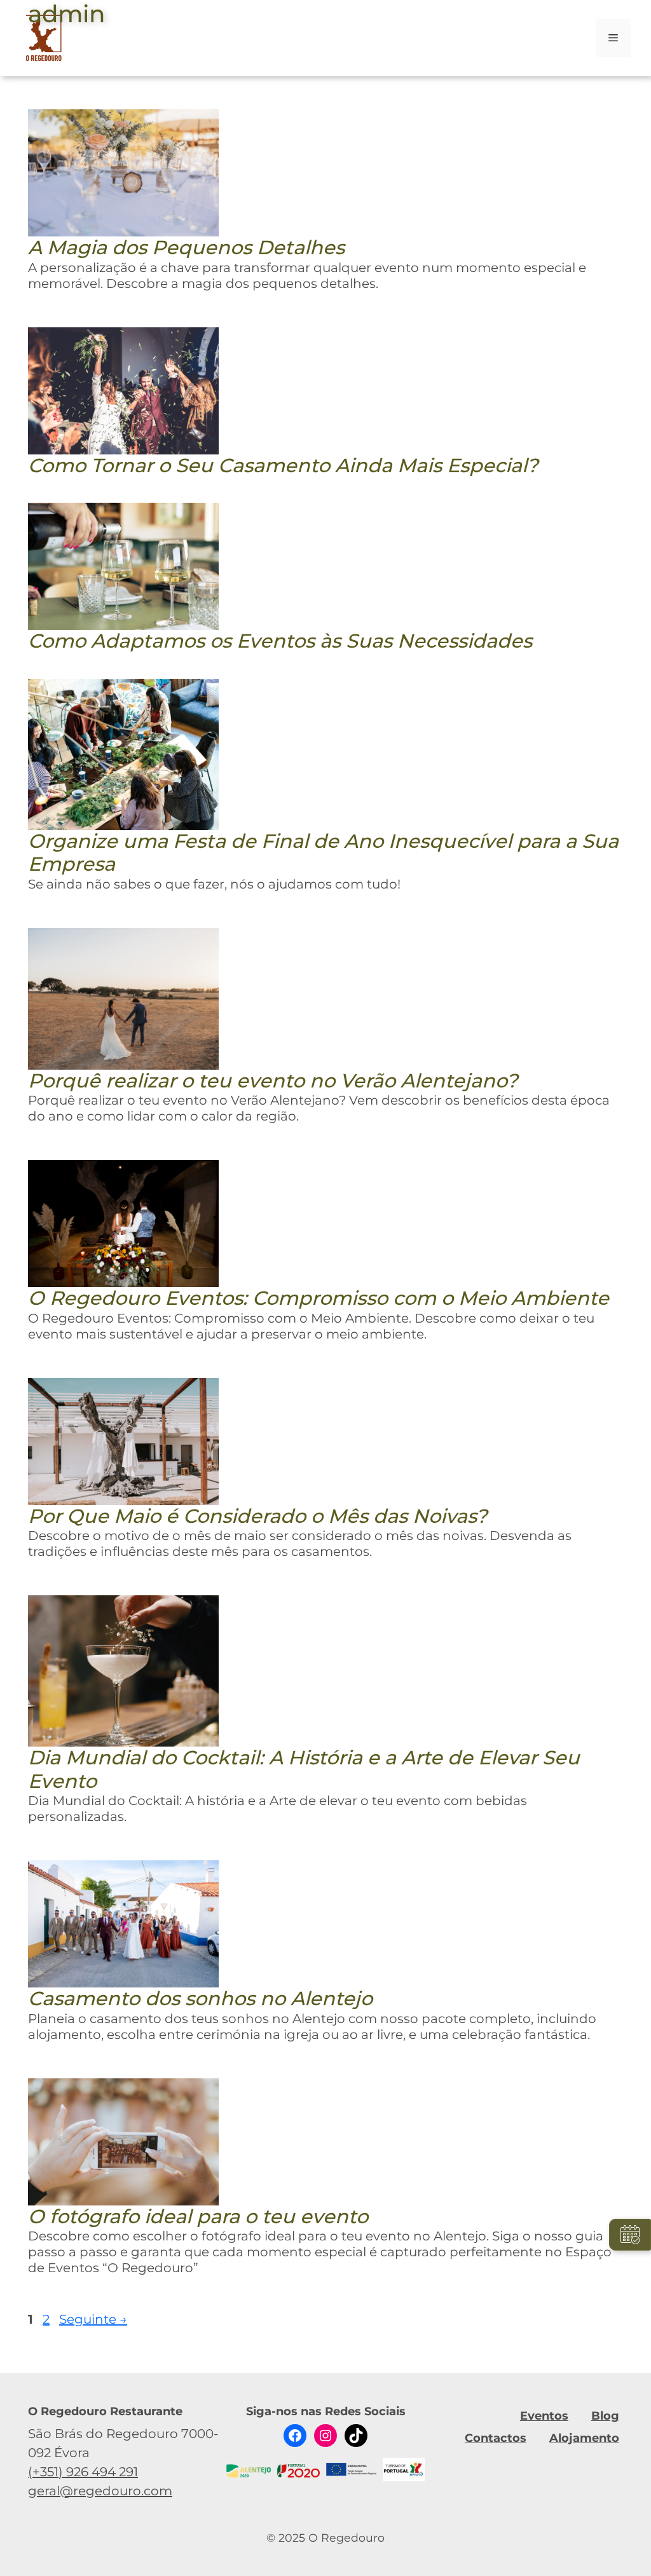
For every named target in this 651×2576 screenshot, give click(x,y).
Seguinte (93, 2319)
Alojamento (584, 2438)
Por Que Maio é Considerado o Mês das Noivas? (257, 1516)
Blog (605, 2416)
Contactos (496, 2438)
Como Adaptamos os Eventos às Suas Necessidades (280, 641)
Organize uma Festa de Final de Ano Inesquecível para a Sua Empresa (323, 853)
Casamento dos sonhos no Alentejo (200, 1999)
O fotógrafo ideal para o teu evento (198, 2217)
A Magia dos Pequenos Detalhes (186, 248)
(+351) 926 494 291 (83, 2472)
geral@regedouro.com (100, 2491)
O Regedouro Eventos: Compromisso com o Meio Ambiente (319, 1298)
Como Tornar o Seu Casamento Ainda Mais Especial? (283, 466)
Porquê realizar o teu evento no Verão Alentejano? (273, 1081)
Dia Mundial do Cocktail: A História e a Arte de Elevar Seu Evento (304, 1769)
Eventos (544, 2416)
